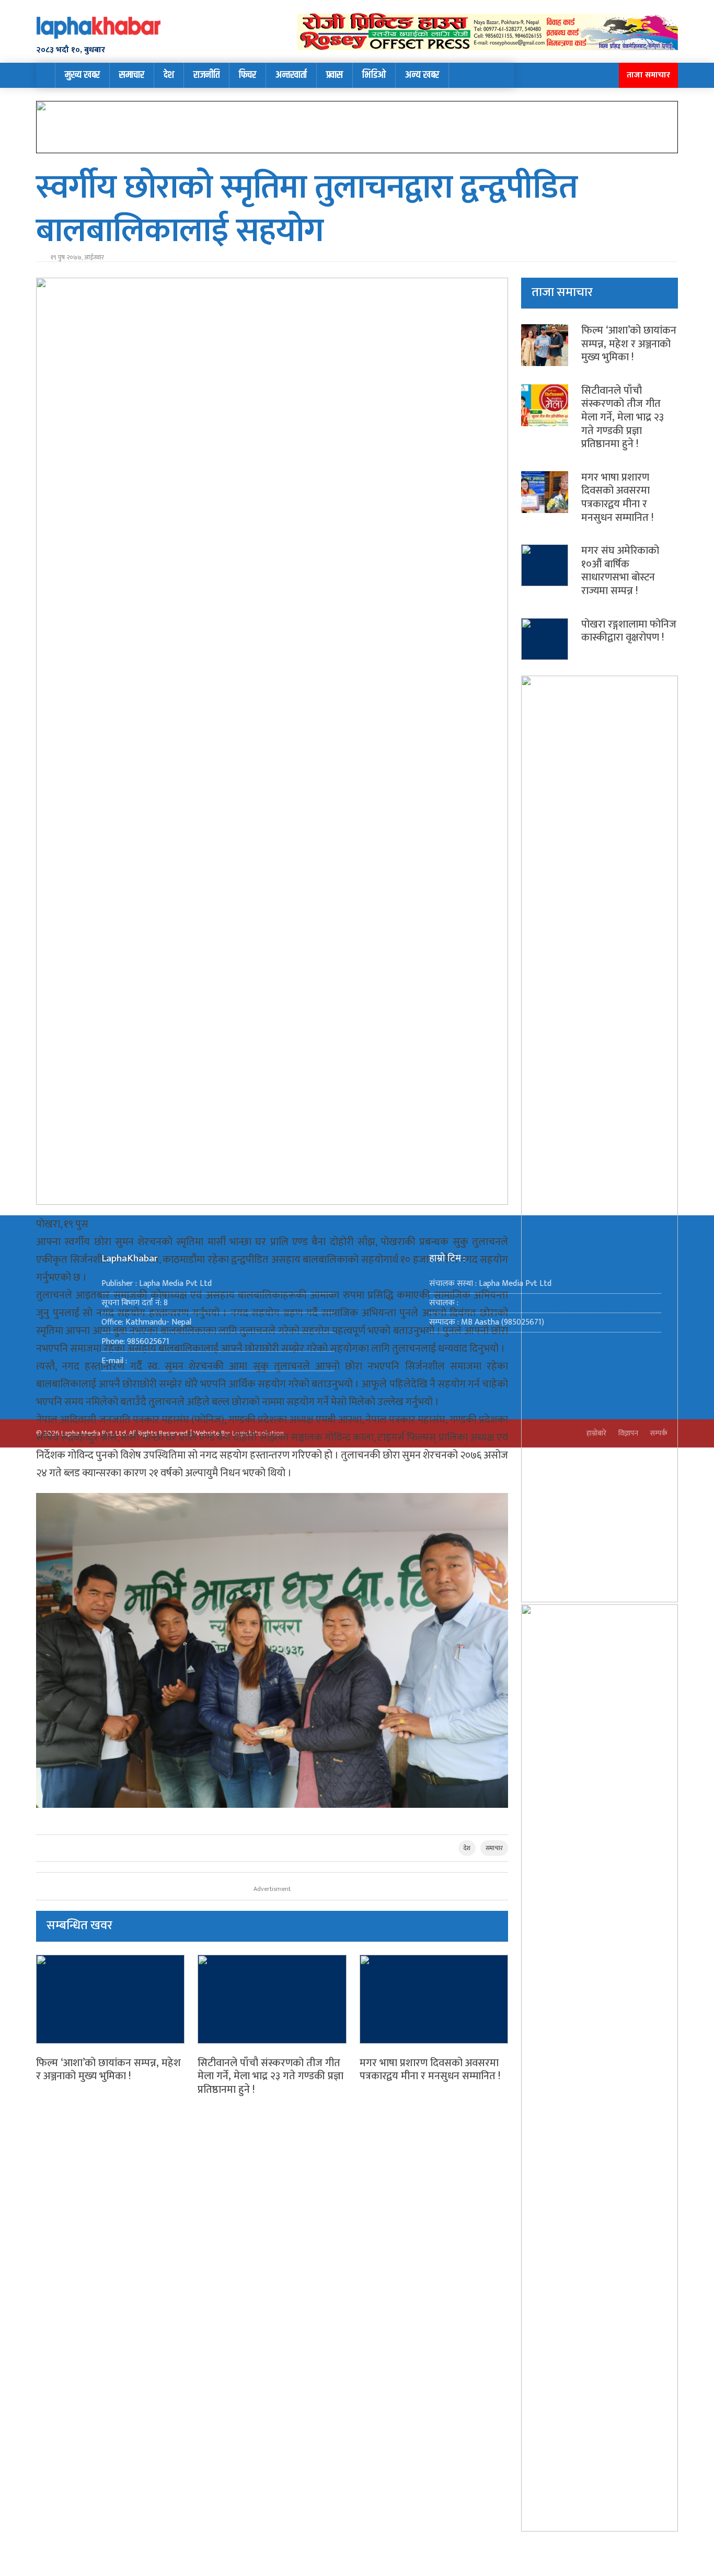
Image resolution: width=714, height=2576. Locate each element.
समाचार (132, 75)
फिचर (247, 75)
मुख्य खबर (82, 75)
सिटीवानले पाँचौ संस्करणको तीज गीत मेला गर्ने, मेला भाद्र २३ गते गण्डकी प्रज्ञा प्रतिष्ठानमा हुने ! (270, 2076)
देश (169, 75)
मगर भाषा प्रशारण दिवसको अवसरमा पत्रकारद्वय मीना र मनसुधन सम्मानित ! (430, 2070)
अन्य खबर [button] (422, 75)
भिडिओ (374, 75)
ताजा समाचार (648, 75)
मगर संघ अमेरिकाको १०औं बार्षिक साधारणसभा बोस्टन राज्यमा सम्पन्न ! (620, 571)
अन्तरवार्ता (291, 75)
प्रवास (335, 75)
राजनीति (206, 75)
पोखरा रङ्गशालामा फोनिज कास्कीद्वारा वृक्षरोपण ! (629, 631)
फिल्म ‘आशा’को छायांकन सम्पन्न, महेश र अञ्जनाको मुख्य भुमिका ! (108, 2070)
